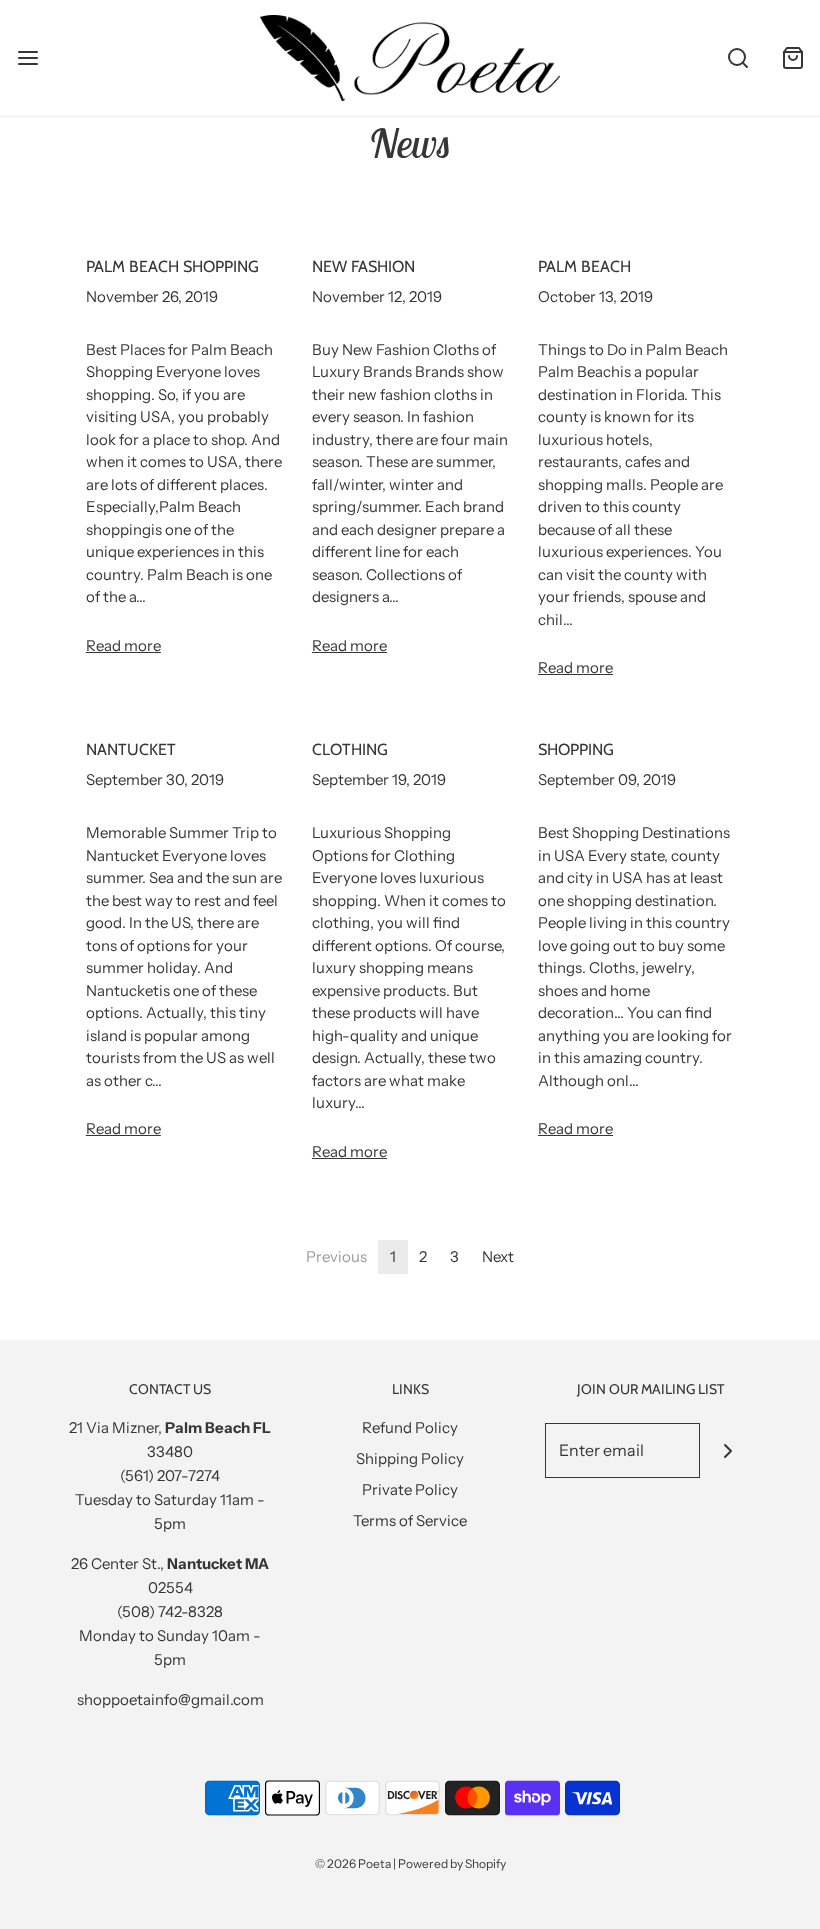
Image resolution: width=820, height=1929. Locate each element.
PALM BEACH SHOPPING (172, 266)
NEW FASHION (363, 266)
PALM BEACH (584, 266)
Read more (123, 645)
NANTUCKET (131, 749)
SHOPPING (576, 749)
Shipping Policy (410, 1458)
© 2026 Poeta (353, 1863)
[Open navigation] (27, 57)
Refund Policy (410, 1427)
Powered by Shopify (452, 1863)
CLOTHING (350, 749)
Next (498, 1256)
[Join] (727, 1450)
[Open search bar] (737, 57)
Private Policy (410, 1489)
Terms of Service (410, 1520)
